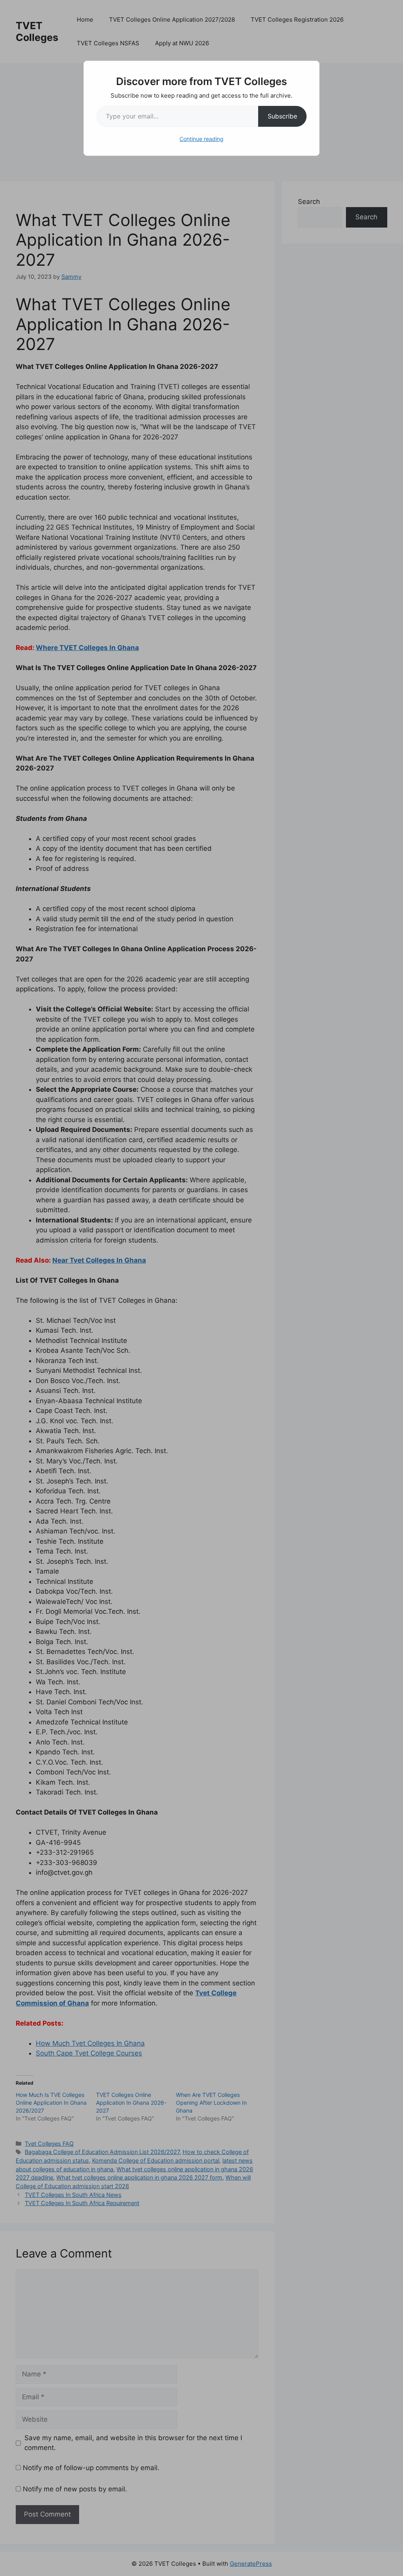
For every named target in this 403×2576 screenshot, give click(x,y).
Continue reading (201, 139)
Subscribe (282, 116)
